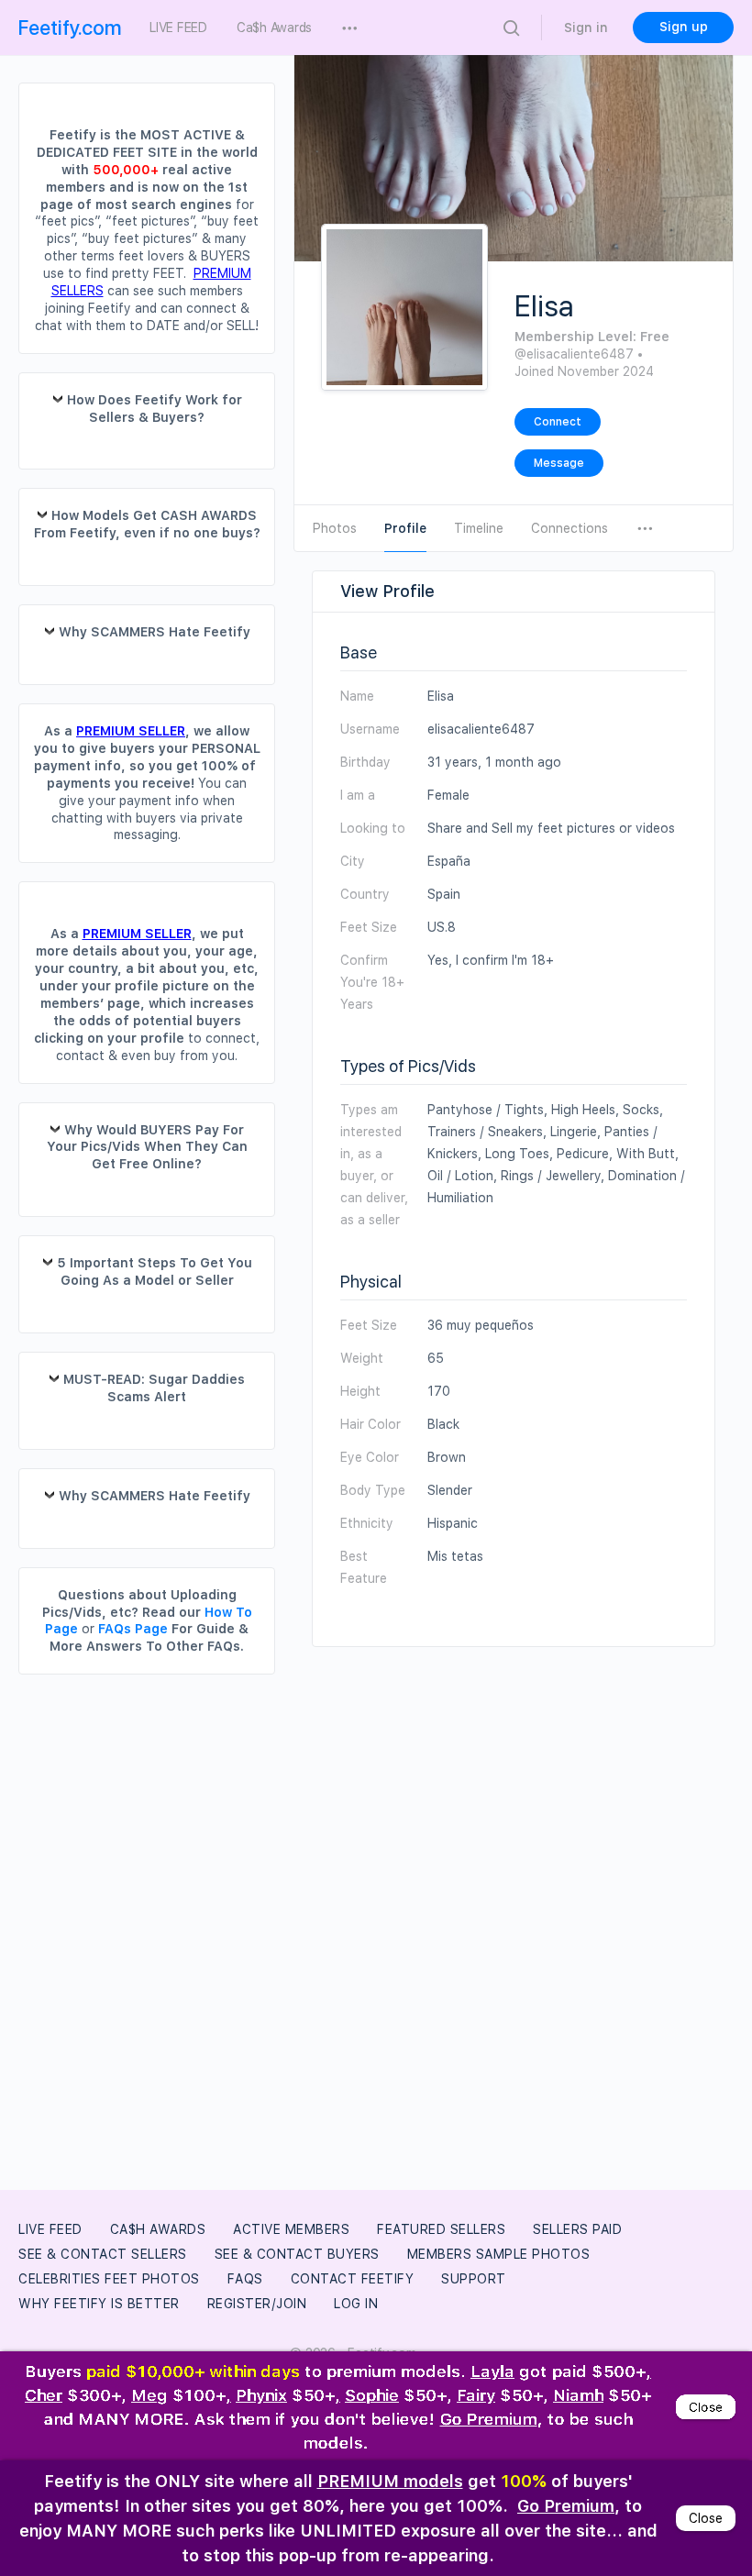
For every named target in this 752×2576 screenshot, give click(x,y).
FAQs (245, 2279)
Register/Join (257, 2304)
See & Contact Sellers (103, 2254)
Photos (335, 528)
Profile (405, 528)
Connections (570, 528)
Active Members (291, 2229)
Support (474, 2279)
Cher (44, 2390)
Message (559, 463)
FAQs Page (133, 1629)
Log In (356, 2304)
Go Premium (489, 2415)
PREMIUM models (390, 2481)
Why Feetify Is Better (99, 2304)
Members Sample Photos (499, 2254)
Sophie (372, 2390)
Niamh (578, 2390)
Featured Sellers (441, 2229)
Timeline (479, 528)
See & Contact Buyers (297, 2254)
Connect (558, 422)
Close (706, 2403)
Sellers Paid (577, 2229)
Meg (149, 2390)
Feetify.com (70, 28)
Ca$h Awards (158, 2229)
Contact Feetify (353, 2279)
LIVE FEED (50, 2229)
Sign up (684, 27)
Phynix (261, 2390)
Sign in (586, 28)
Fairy (476, 2390)
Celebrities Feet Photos (109, 2279)
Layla (492, 2366)
